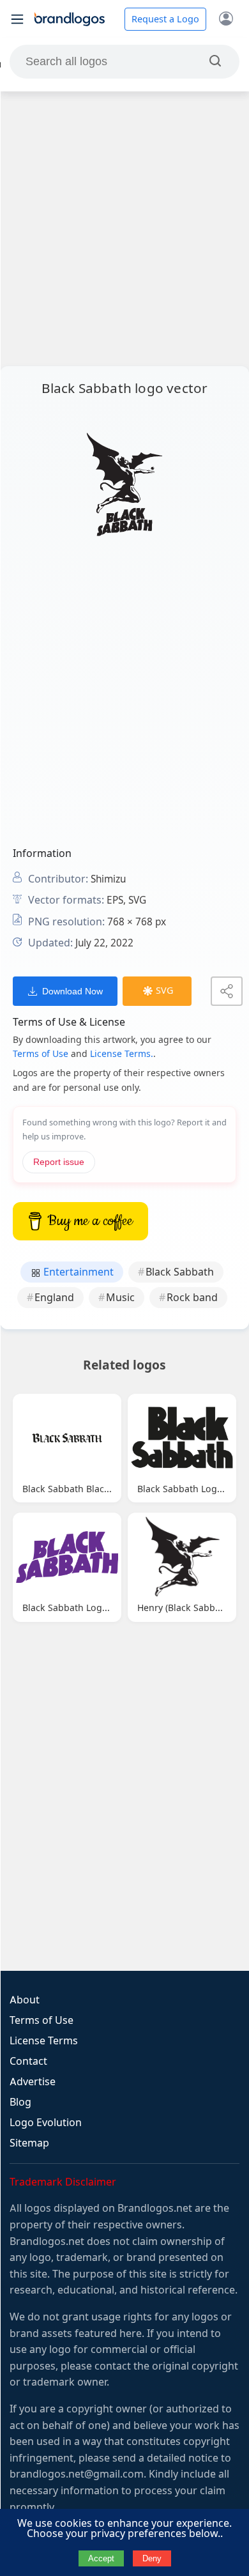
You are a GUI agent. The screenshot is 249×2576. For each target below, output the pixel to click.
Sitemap (29, 2143)
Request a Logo (165, 19)
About (25, 2000)
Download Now (72, 991)
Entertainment (77, 1272)
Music (120, 1298)
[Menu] (17, 19)
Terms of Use (41, 1054)
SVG (164, 991)
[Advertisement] (124, 229)
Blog (20, 2102)
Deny (152, 2558)
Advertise (33, 2082)
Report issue (59, 1162)
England (54, 1298)
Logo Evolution (46, 2123)
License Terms (44, 2041)
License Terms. (122, 1054)
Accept (101, 2558)
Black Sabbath (180, 1272)
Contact (28, 2061)
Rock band (192, 1298)
